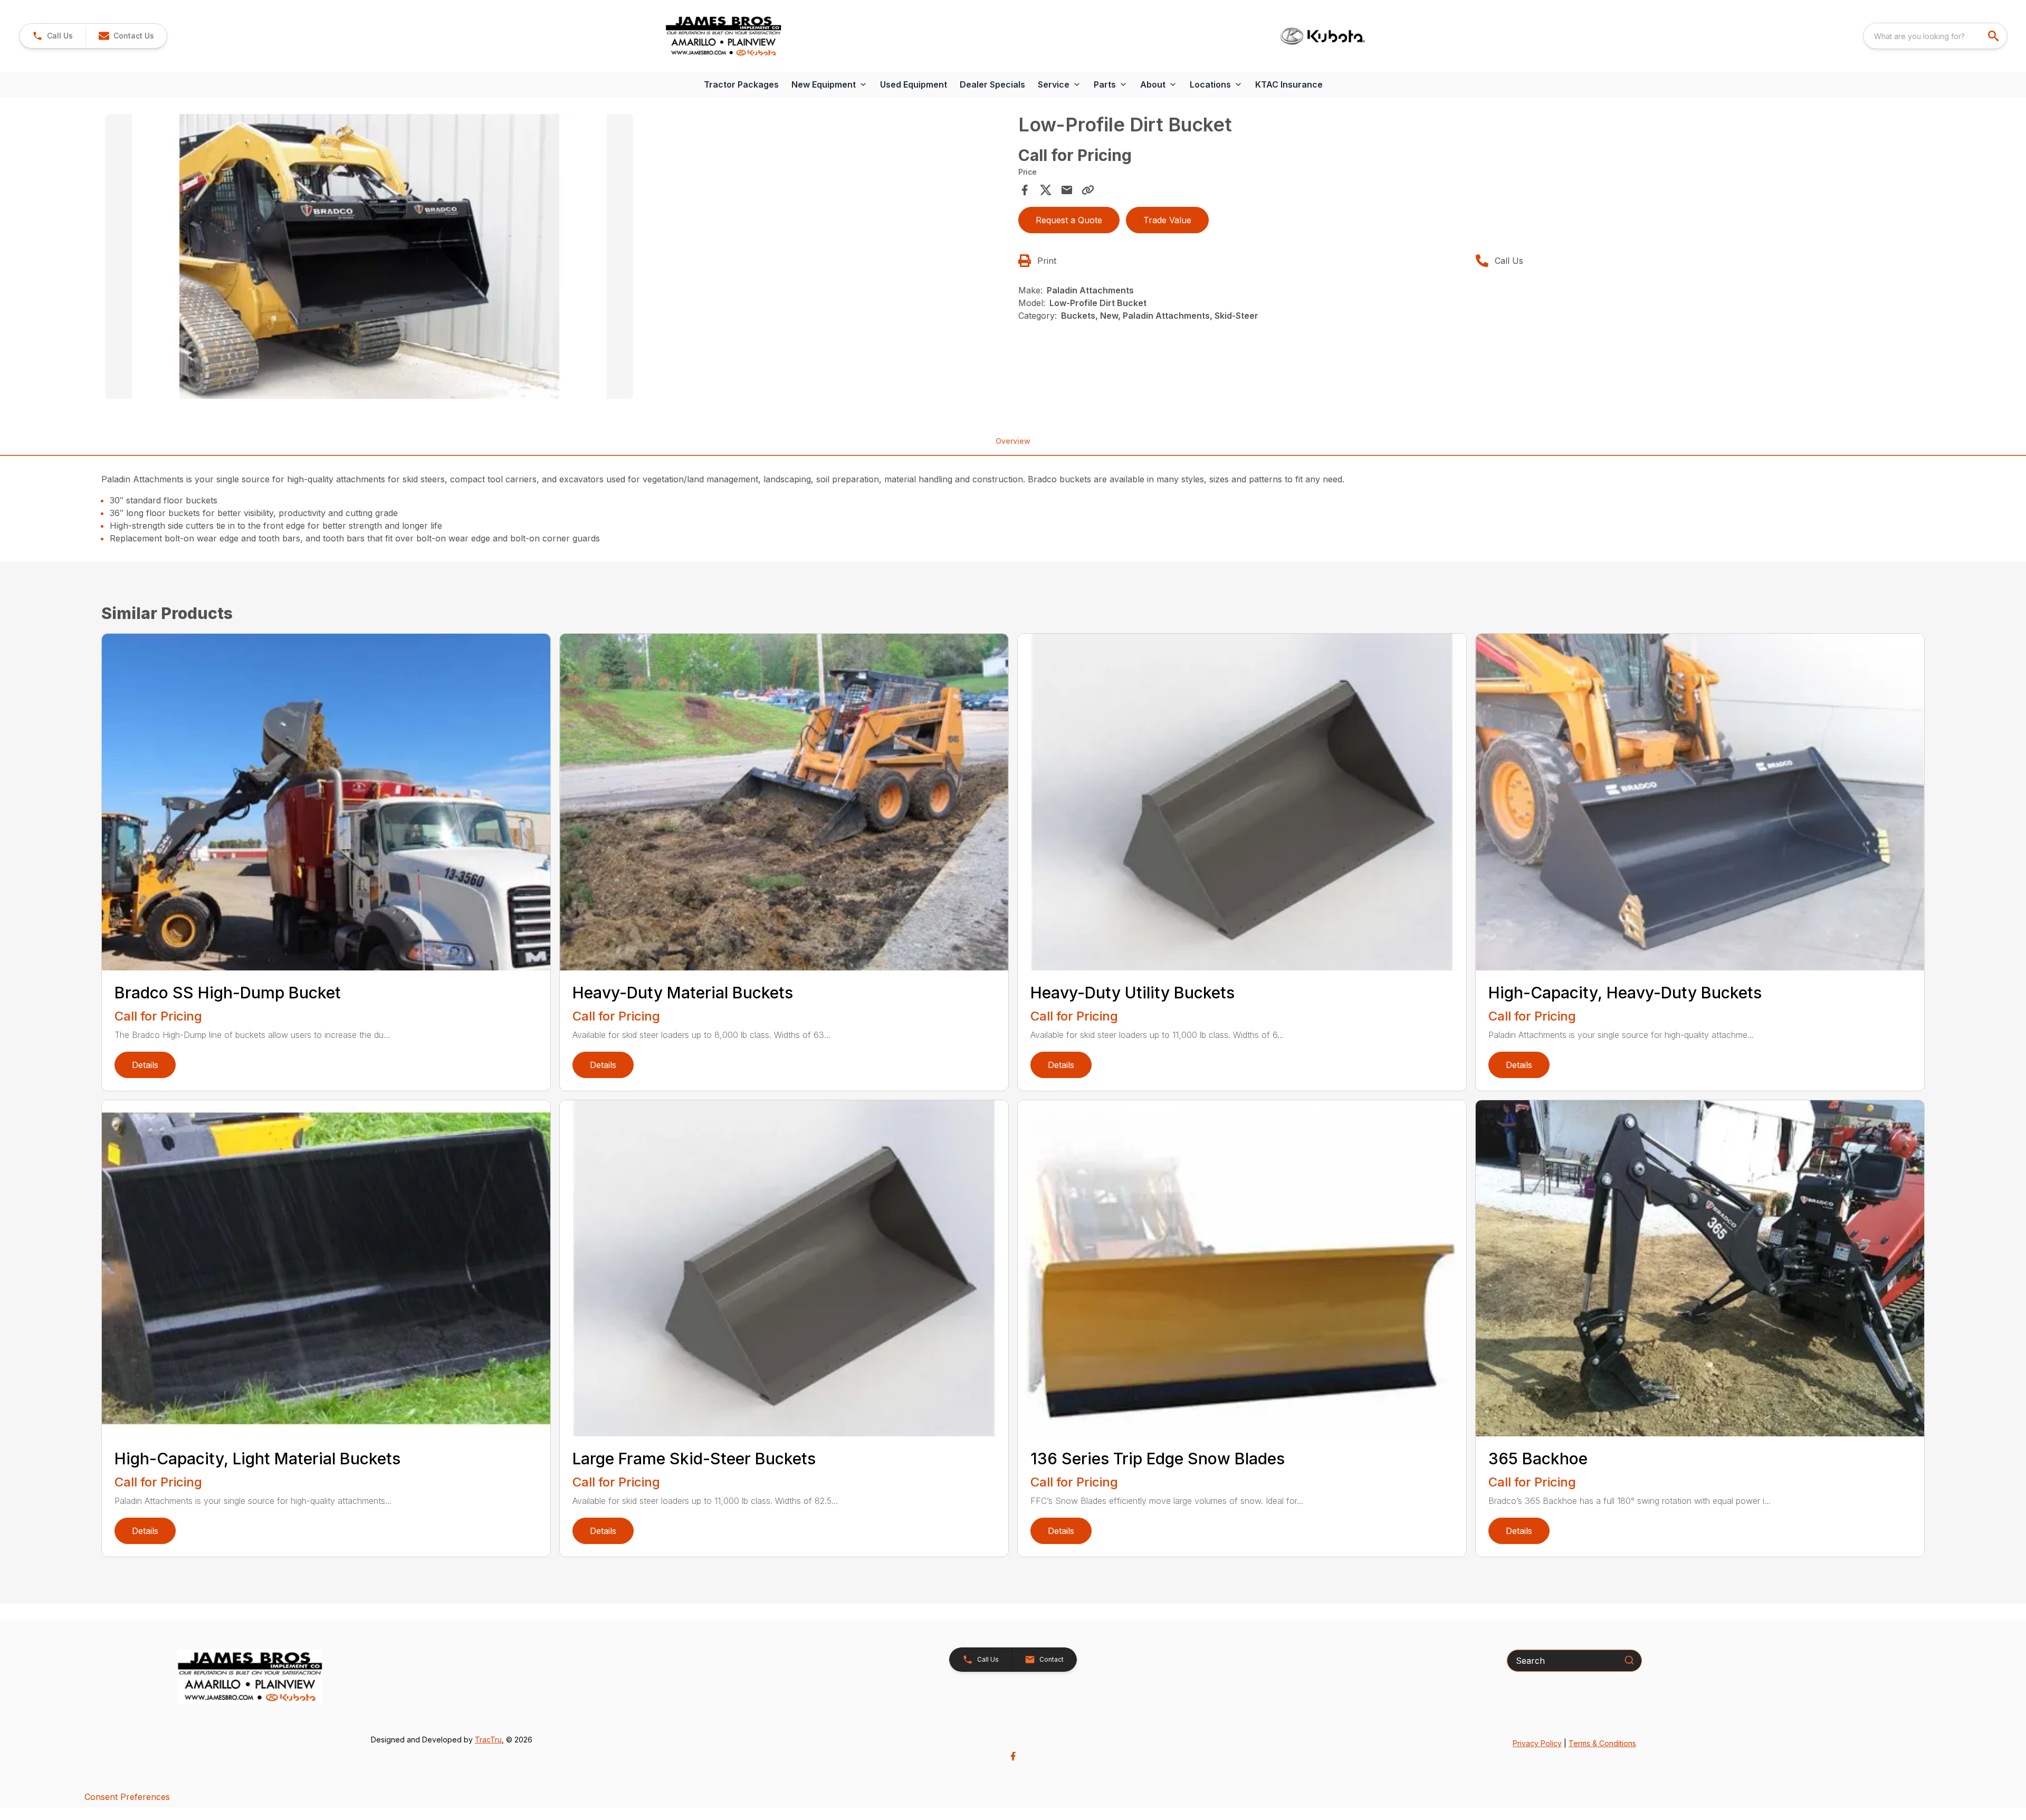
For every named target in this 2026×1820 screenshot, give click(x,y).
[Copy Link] (1088, 190)
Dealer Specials (992, 84)
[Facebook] (1013, 1756)
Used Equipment (914, 84)
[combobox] (1935, 36)
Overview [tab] (1013, 441)
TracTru (488, 1740)
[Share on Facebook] (1025, 190)
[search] (1994, 36)
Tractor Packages (741, 84)
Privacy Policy (1537, 1743)
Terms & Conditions (1602, 1743)
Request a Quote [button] (1069, 220)
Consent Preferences (127, 1797)
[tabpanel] (557, 258)
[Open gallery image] (369, 256)
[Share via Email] (1067, 190)
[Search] (1629, 1660)
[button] (52, 36)
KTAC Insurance (1289, 84)
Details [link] (145, 1065)
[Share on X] (1046, 190)
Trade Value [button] (1167, 220)
